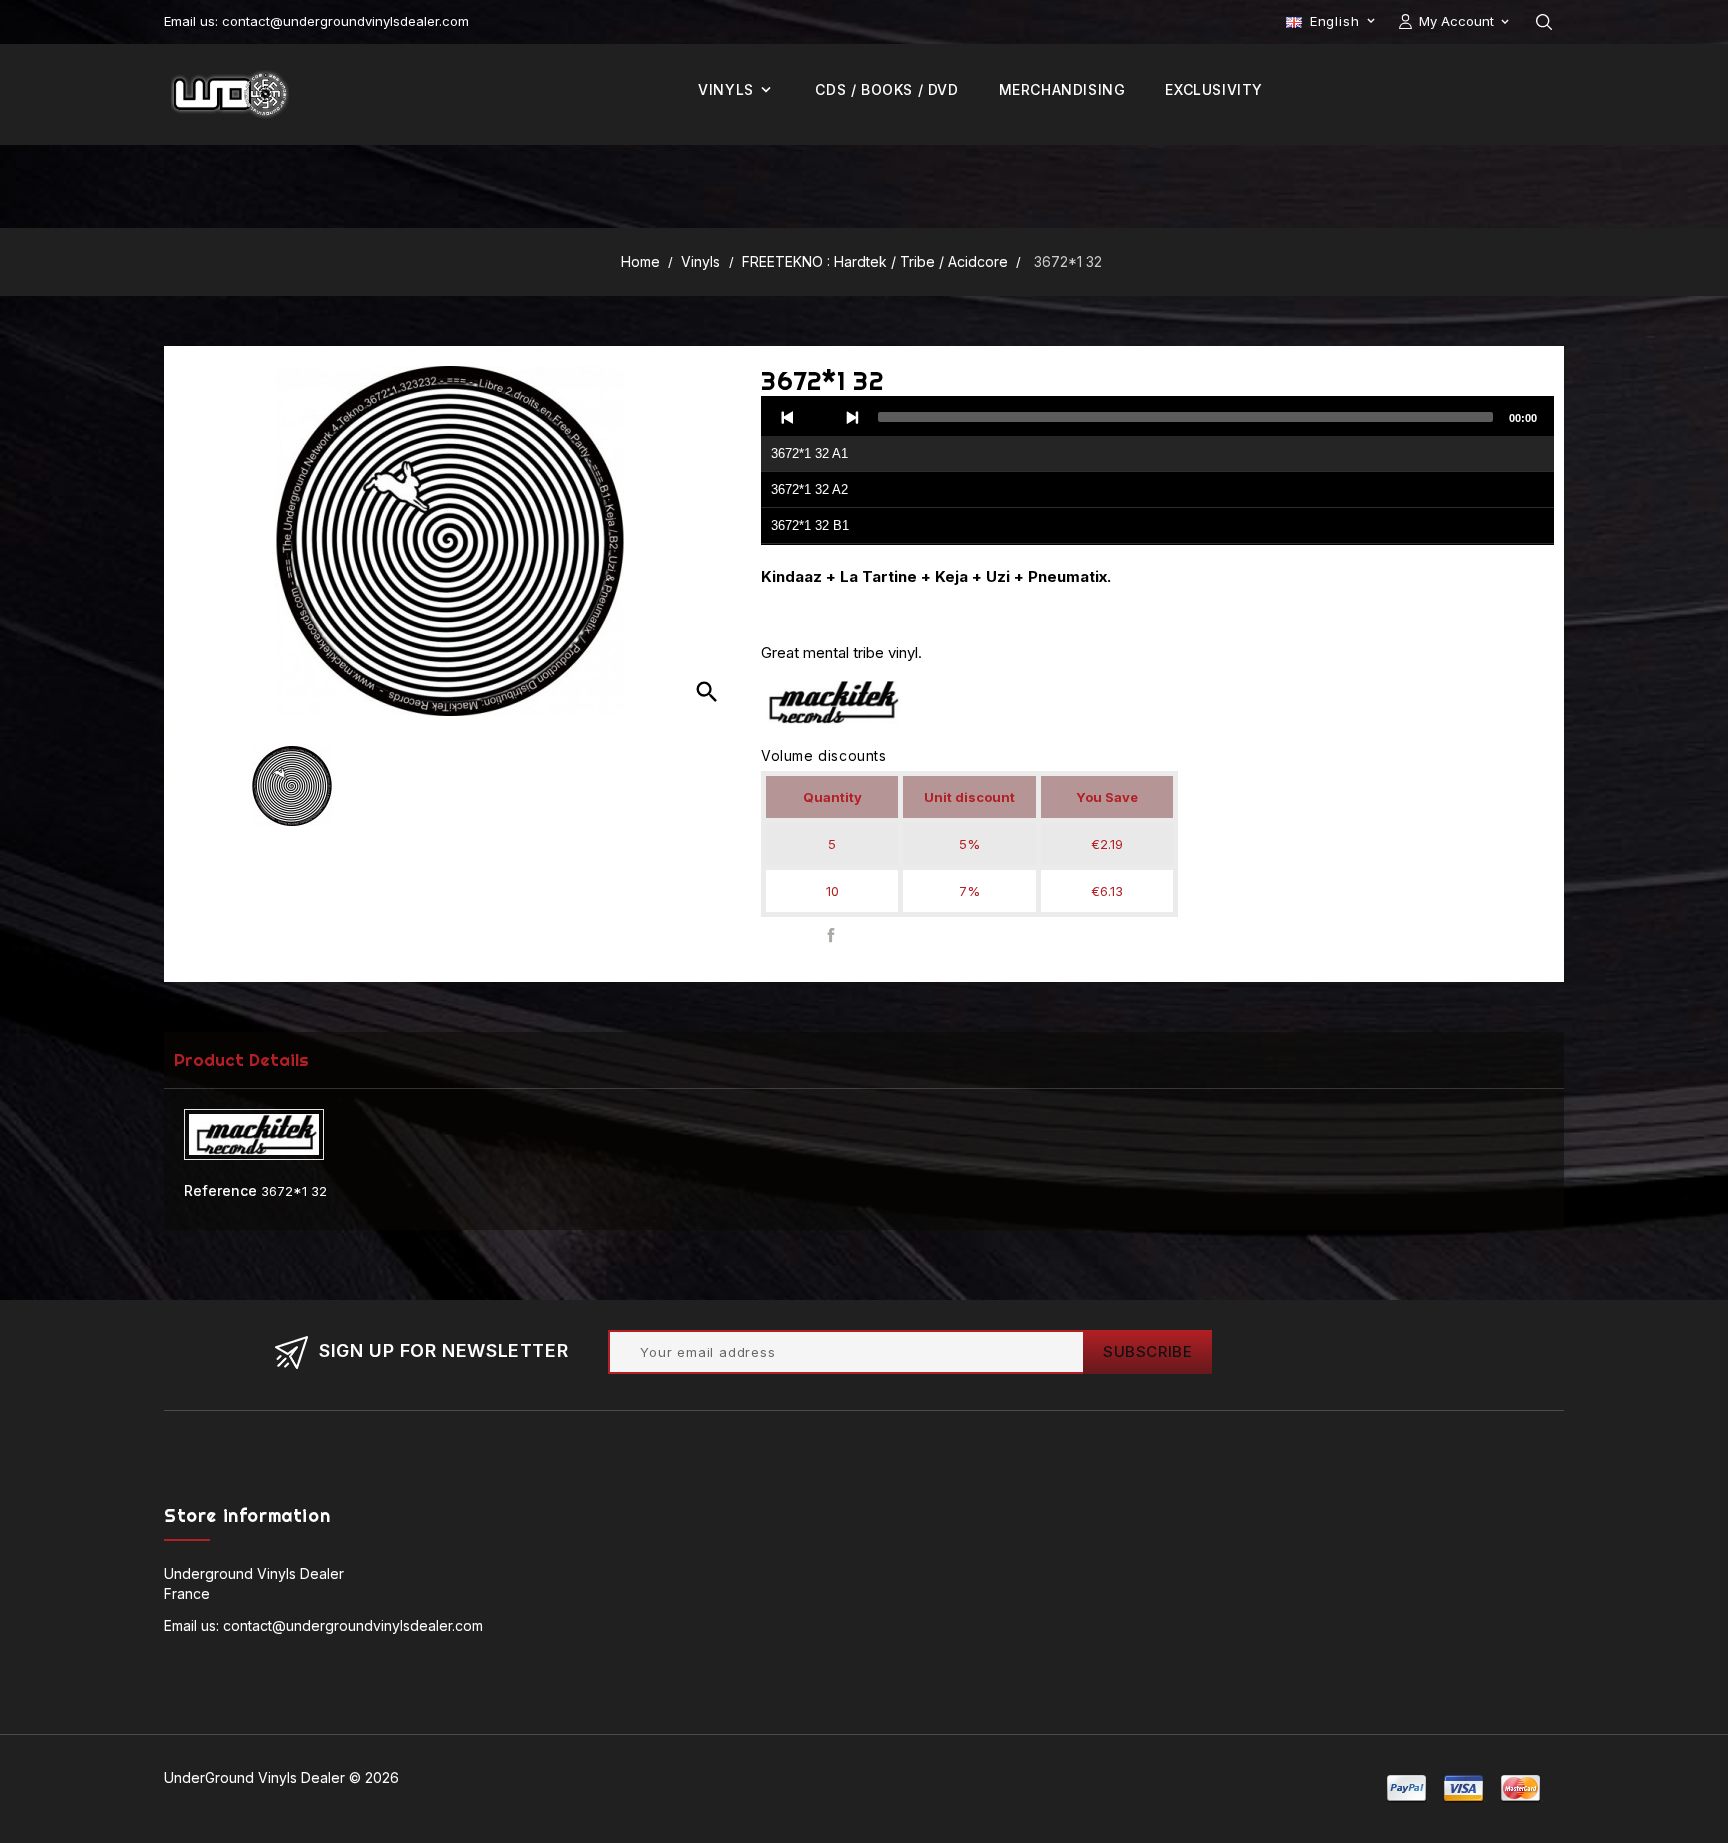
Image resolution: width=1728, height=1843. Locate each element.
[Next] (852, 417)
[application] (1157, 471)
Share (831, 934)
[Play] (820, 417)
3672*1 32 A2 (809, 489)
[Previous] (788, 417)
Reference (220, 1190)
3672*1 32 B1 (810, 525)
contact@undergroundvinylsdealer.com (353, 1625)
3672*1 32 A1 (809, 453)
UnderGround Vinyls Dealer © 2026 (281, 1777)
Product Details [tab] (241, 1059)
